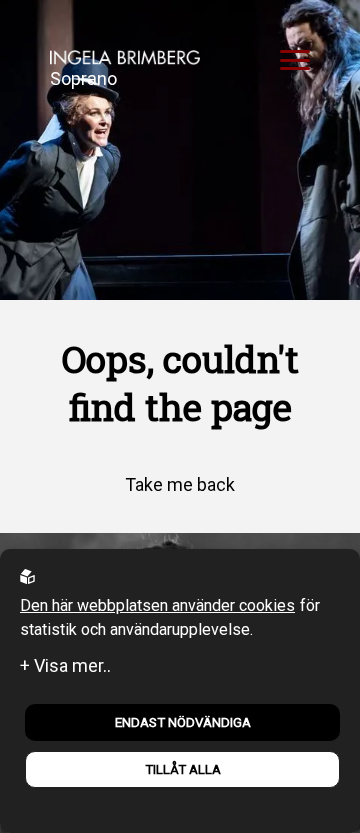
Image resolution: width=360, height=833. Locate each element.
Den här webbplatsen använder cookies (157, 605)
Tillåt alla (183, 769)
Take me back (180, 484)
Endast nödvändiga (183, 722)
